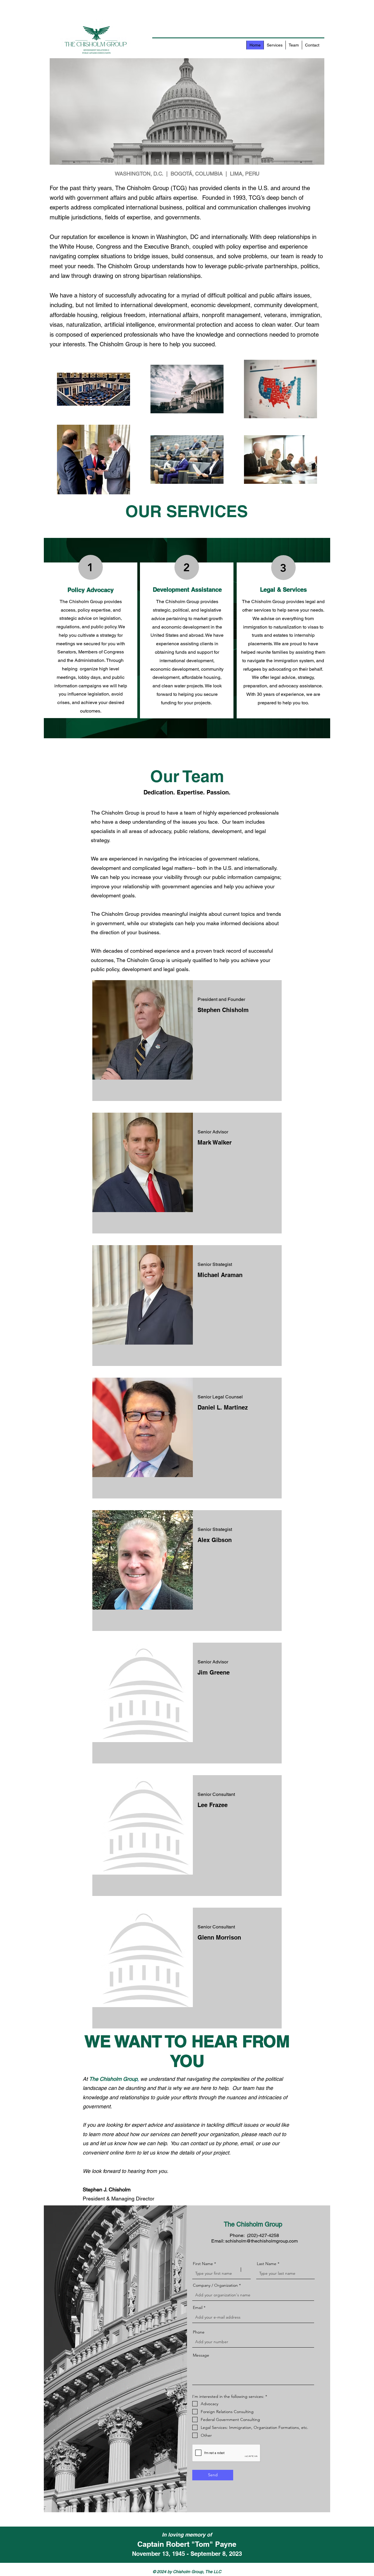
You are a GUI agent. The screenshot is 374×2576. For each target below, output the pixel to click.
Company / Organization (215, 2285)
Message (201, 2355)
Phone (199, 2332)
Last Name (267, 2264)
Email (198, 2307)
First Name (203, 2264)
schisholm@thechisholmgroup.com (262, 2241)
